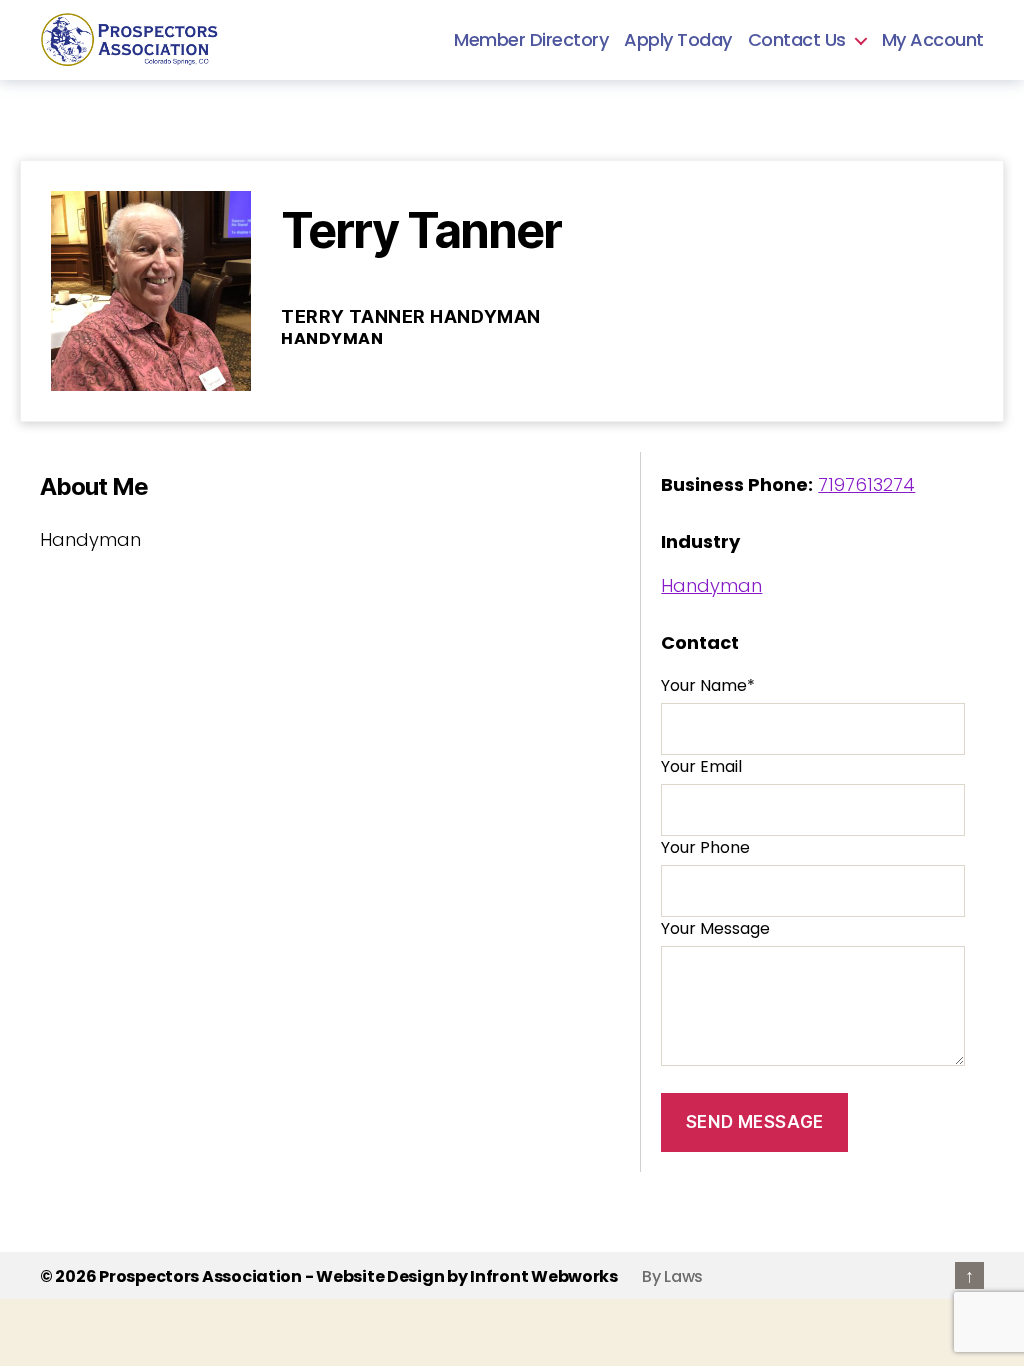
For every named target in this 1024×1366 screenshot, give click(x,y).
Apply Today (678, 40)
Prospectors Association (200, 1276)
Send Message (755, 1122)
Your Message (715, 928)
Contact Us (797, 40)
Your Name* (708, 685)
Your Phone (705, 847)
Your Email (701, 766)
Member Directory (531, 40)
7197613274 (866, 484)
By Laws (672, 1276)
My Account (933, 40)
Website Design (380, 1276)
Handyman (711, 585)
